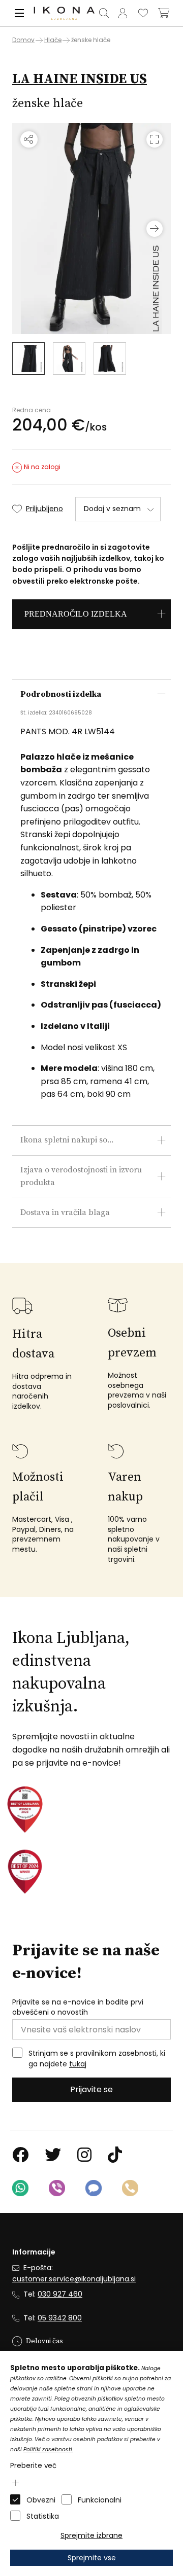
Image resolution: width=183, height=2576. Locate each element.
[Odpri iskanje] (104, 13)
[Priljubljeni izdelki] (143, 13)
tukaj (78, 2064)
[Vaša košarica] (164, 13)
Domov (23, 40)
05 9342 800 (60, 2318)
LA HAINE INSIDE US (80, 79)
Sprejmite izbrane (91, 2535)
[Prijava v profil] (123, 13)
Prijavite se (91, 2089)
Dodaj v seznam (112, 509)
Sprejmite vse (92, 2558)
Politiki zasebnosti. (48, 2449)
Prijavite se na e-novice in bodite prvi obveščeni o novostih (78, 2007)
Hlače (53, 40)
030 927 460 (60, 2294)
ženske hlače (91, 40)
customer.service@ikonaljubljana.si (74, 2279)
